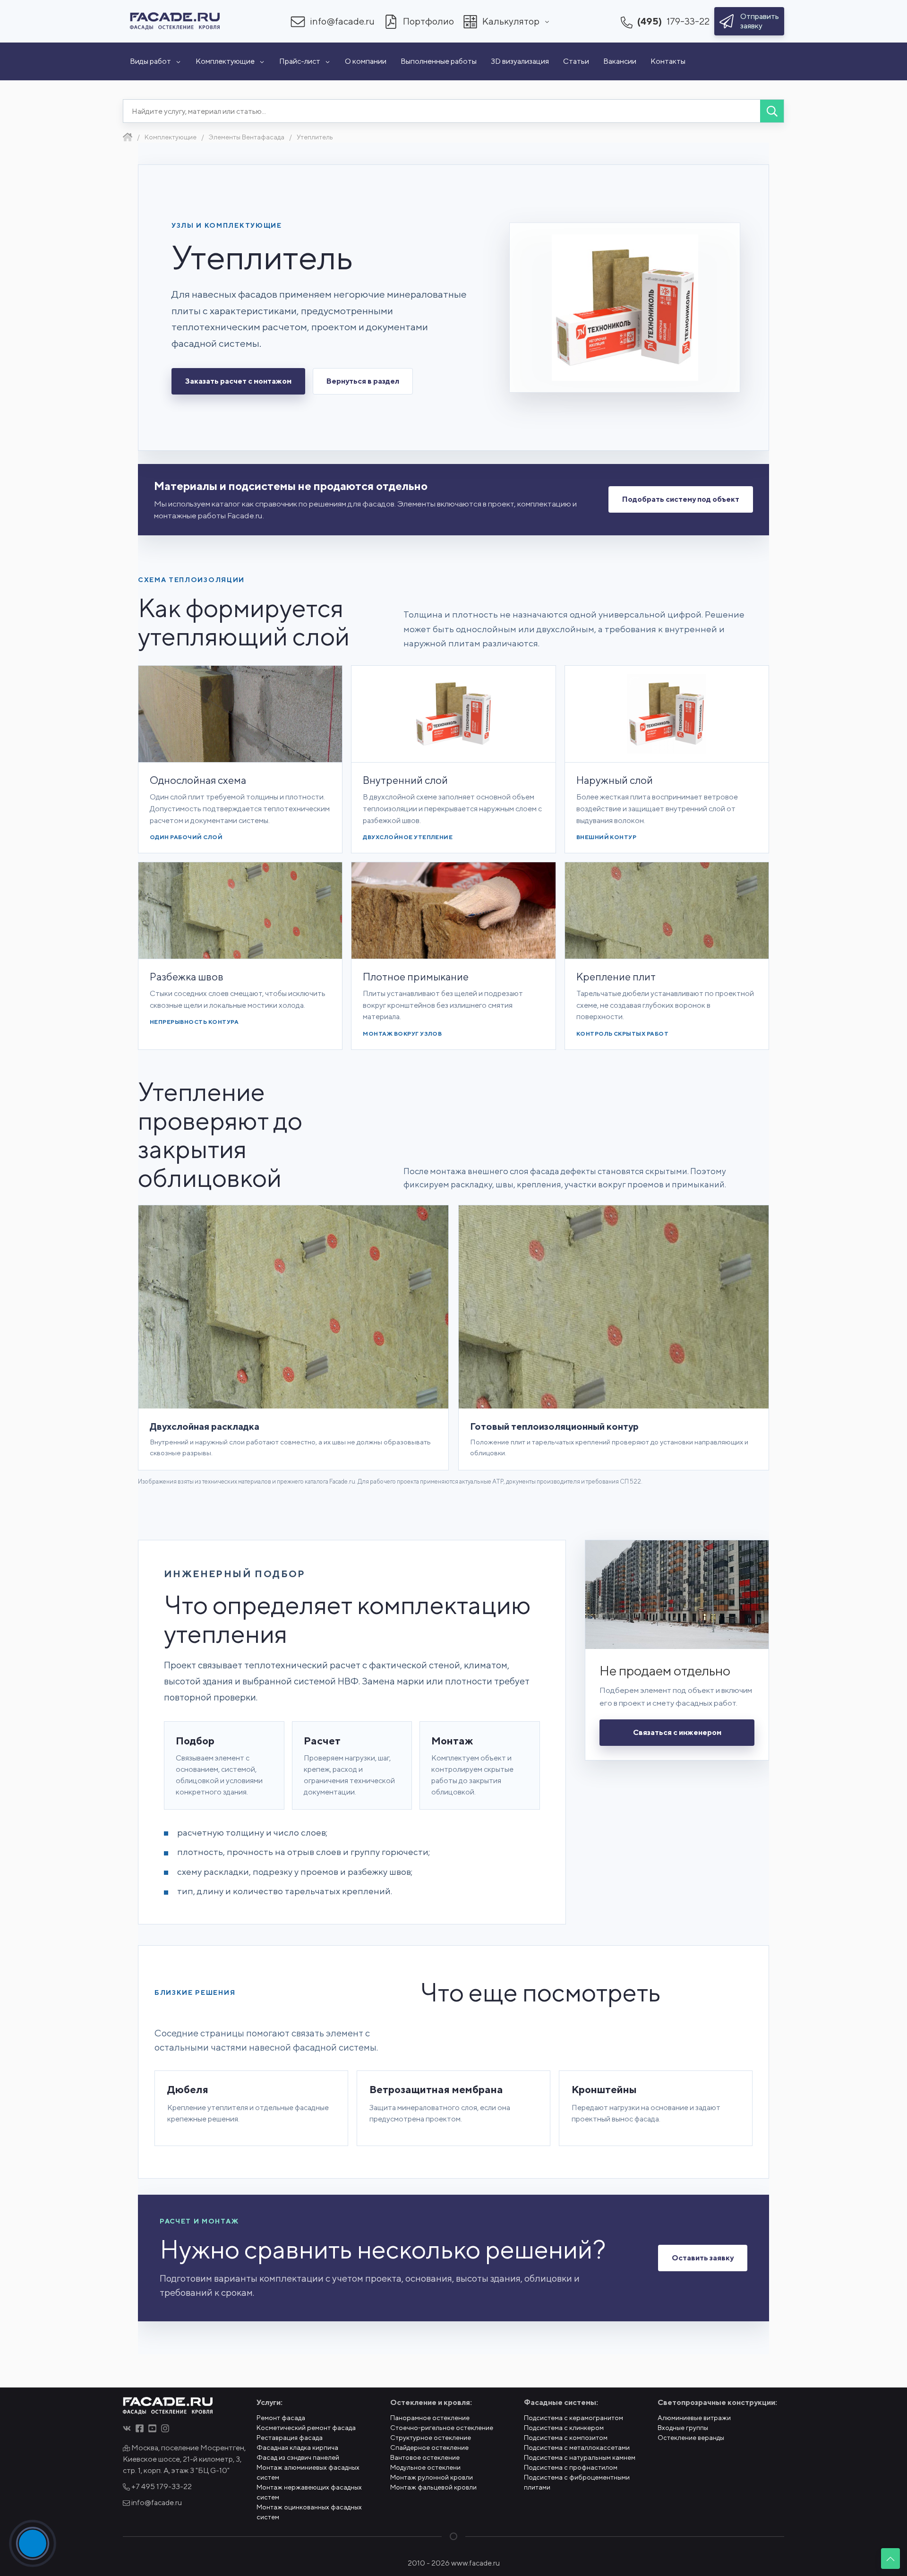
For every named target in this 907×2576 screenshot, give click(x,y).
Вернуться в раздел (363, 381)
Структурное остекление (431, 2438)
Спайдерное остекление (429, 2447)
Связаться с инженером (677, 1732)
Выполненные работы (439, 61)
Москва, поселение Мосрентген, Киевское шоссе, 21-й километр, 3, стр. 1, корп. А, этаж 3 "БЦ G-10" (184, 2459)
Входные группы (683, 2428)
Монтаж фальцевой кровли (433, 2487)
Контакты (668, 61)
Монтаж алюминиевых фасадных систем (308, 2472)
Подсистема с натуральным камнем (580, 2457)
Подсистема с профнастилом (571, 2467)
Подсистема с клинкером (564, 2428)
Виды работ (150, 61)
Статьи (576, 61)
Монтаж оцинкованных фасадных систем (309, 2512)
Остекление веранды (691, 2438)
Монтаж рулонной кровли (432, 2477)
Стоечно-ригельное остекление (442, 2428)
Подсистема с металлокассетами (577, 2447)
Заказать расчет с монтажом (238, 381)
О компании (366, 61)
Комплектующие (225, 61)
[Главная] (128, 137)
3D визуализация (520, 61)
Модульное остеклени (425, 2467)
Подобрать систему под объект (681, 499)
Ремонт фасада (281, 2418)
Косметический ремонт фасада (306, 2428)
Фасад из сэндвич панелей (298, 2457)
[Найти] (772, 111)
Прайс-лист (300, 61)
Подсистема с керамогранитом (573, 2418)
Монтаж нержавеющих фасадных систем (309, 2492)
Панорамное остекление (430, 2418)
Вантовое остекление (425, 2457)
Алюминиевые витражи (694, 2418)
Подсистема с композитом (566, 2438)
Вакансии (620, 61)
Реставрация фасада (290, 2438)
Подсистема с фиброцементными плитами (577, 2482)
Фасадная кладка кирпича (297, 2447)
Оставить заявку (703, 2258)
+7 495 (161, 2486)
